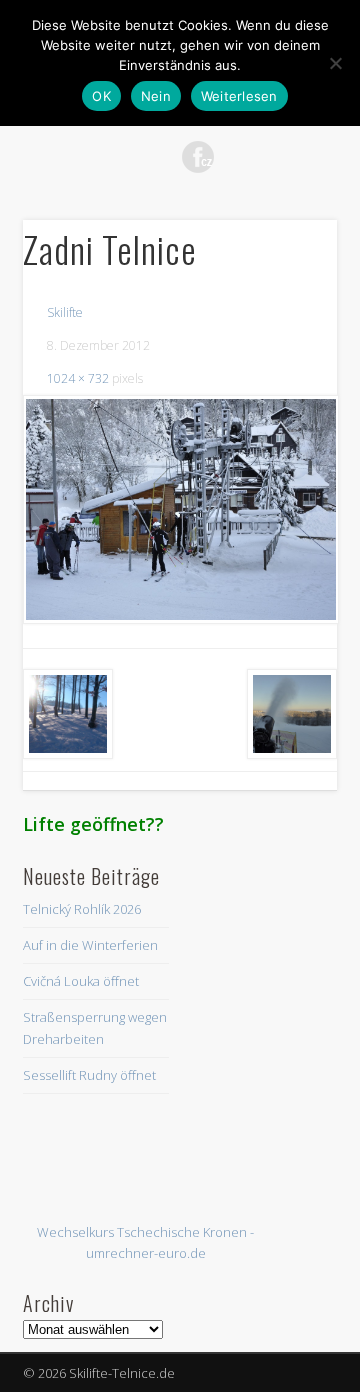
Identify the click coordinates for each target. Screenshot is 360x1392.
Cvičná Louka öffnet (81, 981)
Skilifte (65, 312)
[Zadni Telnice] (180, 509)
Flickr (198, 157)
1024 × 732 (78, 378)
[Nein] (335, 63)
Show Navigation (290, 179)
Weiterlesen (239, 96)
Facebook (75, 157)
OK (101, 96)
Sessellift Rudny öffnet (89, 1075)
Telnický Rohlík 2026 (82, 909)
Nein (156, 96)
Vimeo (239, 157)
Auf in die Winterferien (90, 945)
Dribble (280, 157)
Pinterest (157, 157)
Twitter (116, 157)
